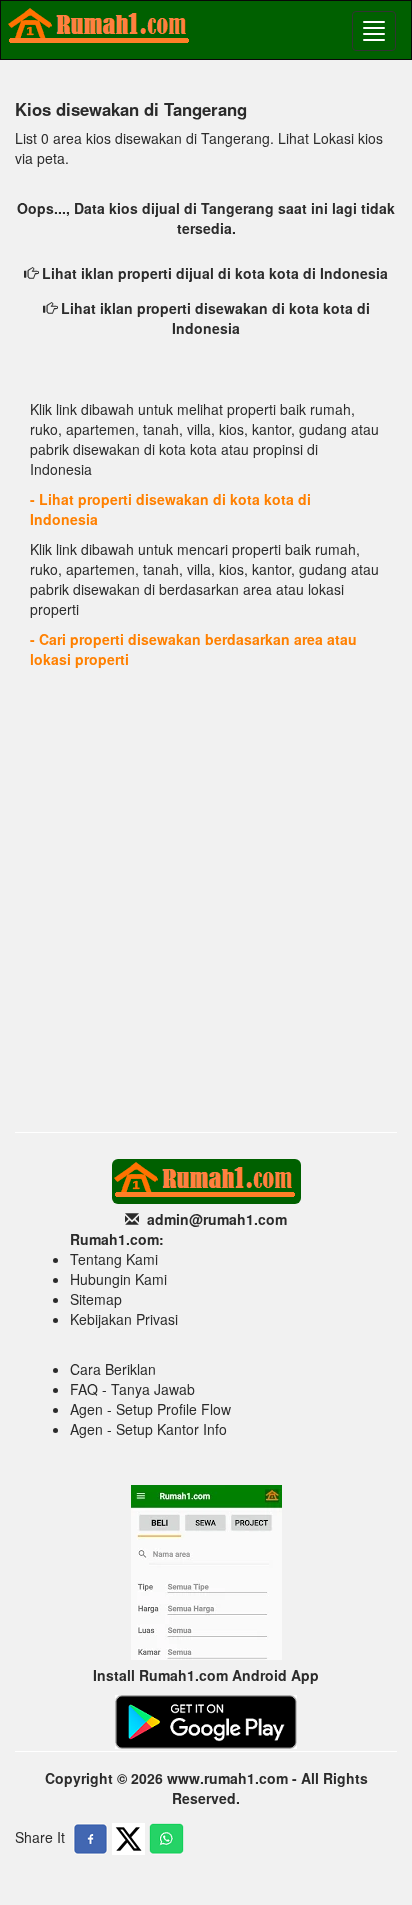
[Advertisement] (206, 906)
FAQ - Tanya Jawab (132, 1389)
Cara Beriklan (113, 1369)
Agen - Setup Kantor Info (148, 1429)
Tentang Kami (114, 1259)
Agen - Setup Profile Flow (150, 1409)
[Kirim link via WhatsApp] (166, 1839)
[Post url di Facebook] (90, 1839)
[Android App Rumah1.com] (206, 1720)
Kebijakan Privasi (124, 1319)
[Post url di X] (128, 1839)
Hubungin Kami (118, 1279)
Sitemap (96, 1299)
